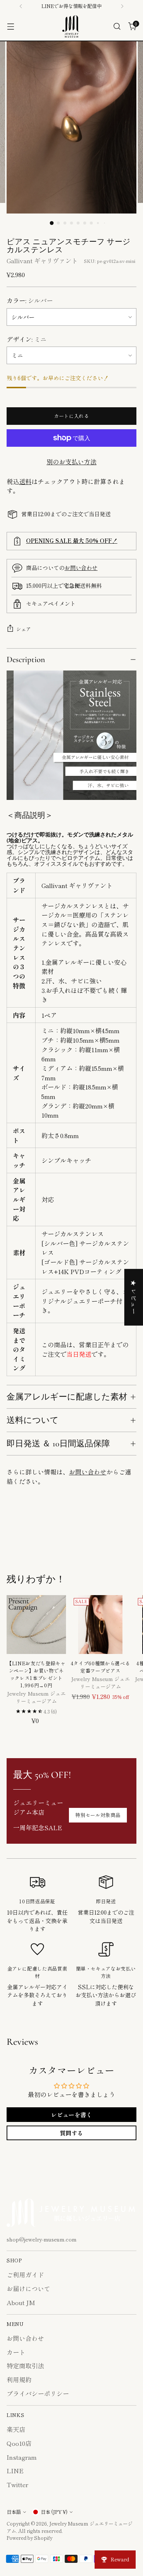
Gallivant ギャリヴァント (42, 260)
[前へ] (21, 6)
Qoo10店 (19, 2443)
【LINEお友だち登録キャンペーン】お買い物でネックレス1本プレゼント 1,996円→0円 (36, 1674)
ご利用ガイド (25, 2275)
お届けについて (28, 2288)
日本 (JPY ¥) (54, 2512)
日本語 (14, 2512)
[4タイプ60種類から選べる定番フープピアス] (100, 1625)
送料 (25, 481)
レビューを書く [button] (71, 2115)
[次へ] (122, 6)
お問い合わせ (81, 567)
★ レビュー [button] (134, 1297)
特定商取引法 (25, 2366)
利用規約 (19, 2379)
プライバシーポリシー (38, 2393)
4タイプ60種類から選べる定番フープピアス (100, 1667)
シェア (24, 629)
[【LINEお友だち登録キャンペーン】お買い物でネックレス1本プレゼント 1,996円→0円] (36, 1625)
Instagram (22, 2457)
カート (16, 2352)
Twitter (17, 2484)
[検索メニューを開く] (117, 27)
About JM (21, 2302)
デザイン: (27, 339)
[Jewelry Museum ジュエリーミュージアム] (71, 27)
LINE (15, 2471)
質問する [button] (71, 2133)
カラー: (30, 300)
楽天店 (16, 2429)
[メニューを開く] (10, 27)
